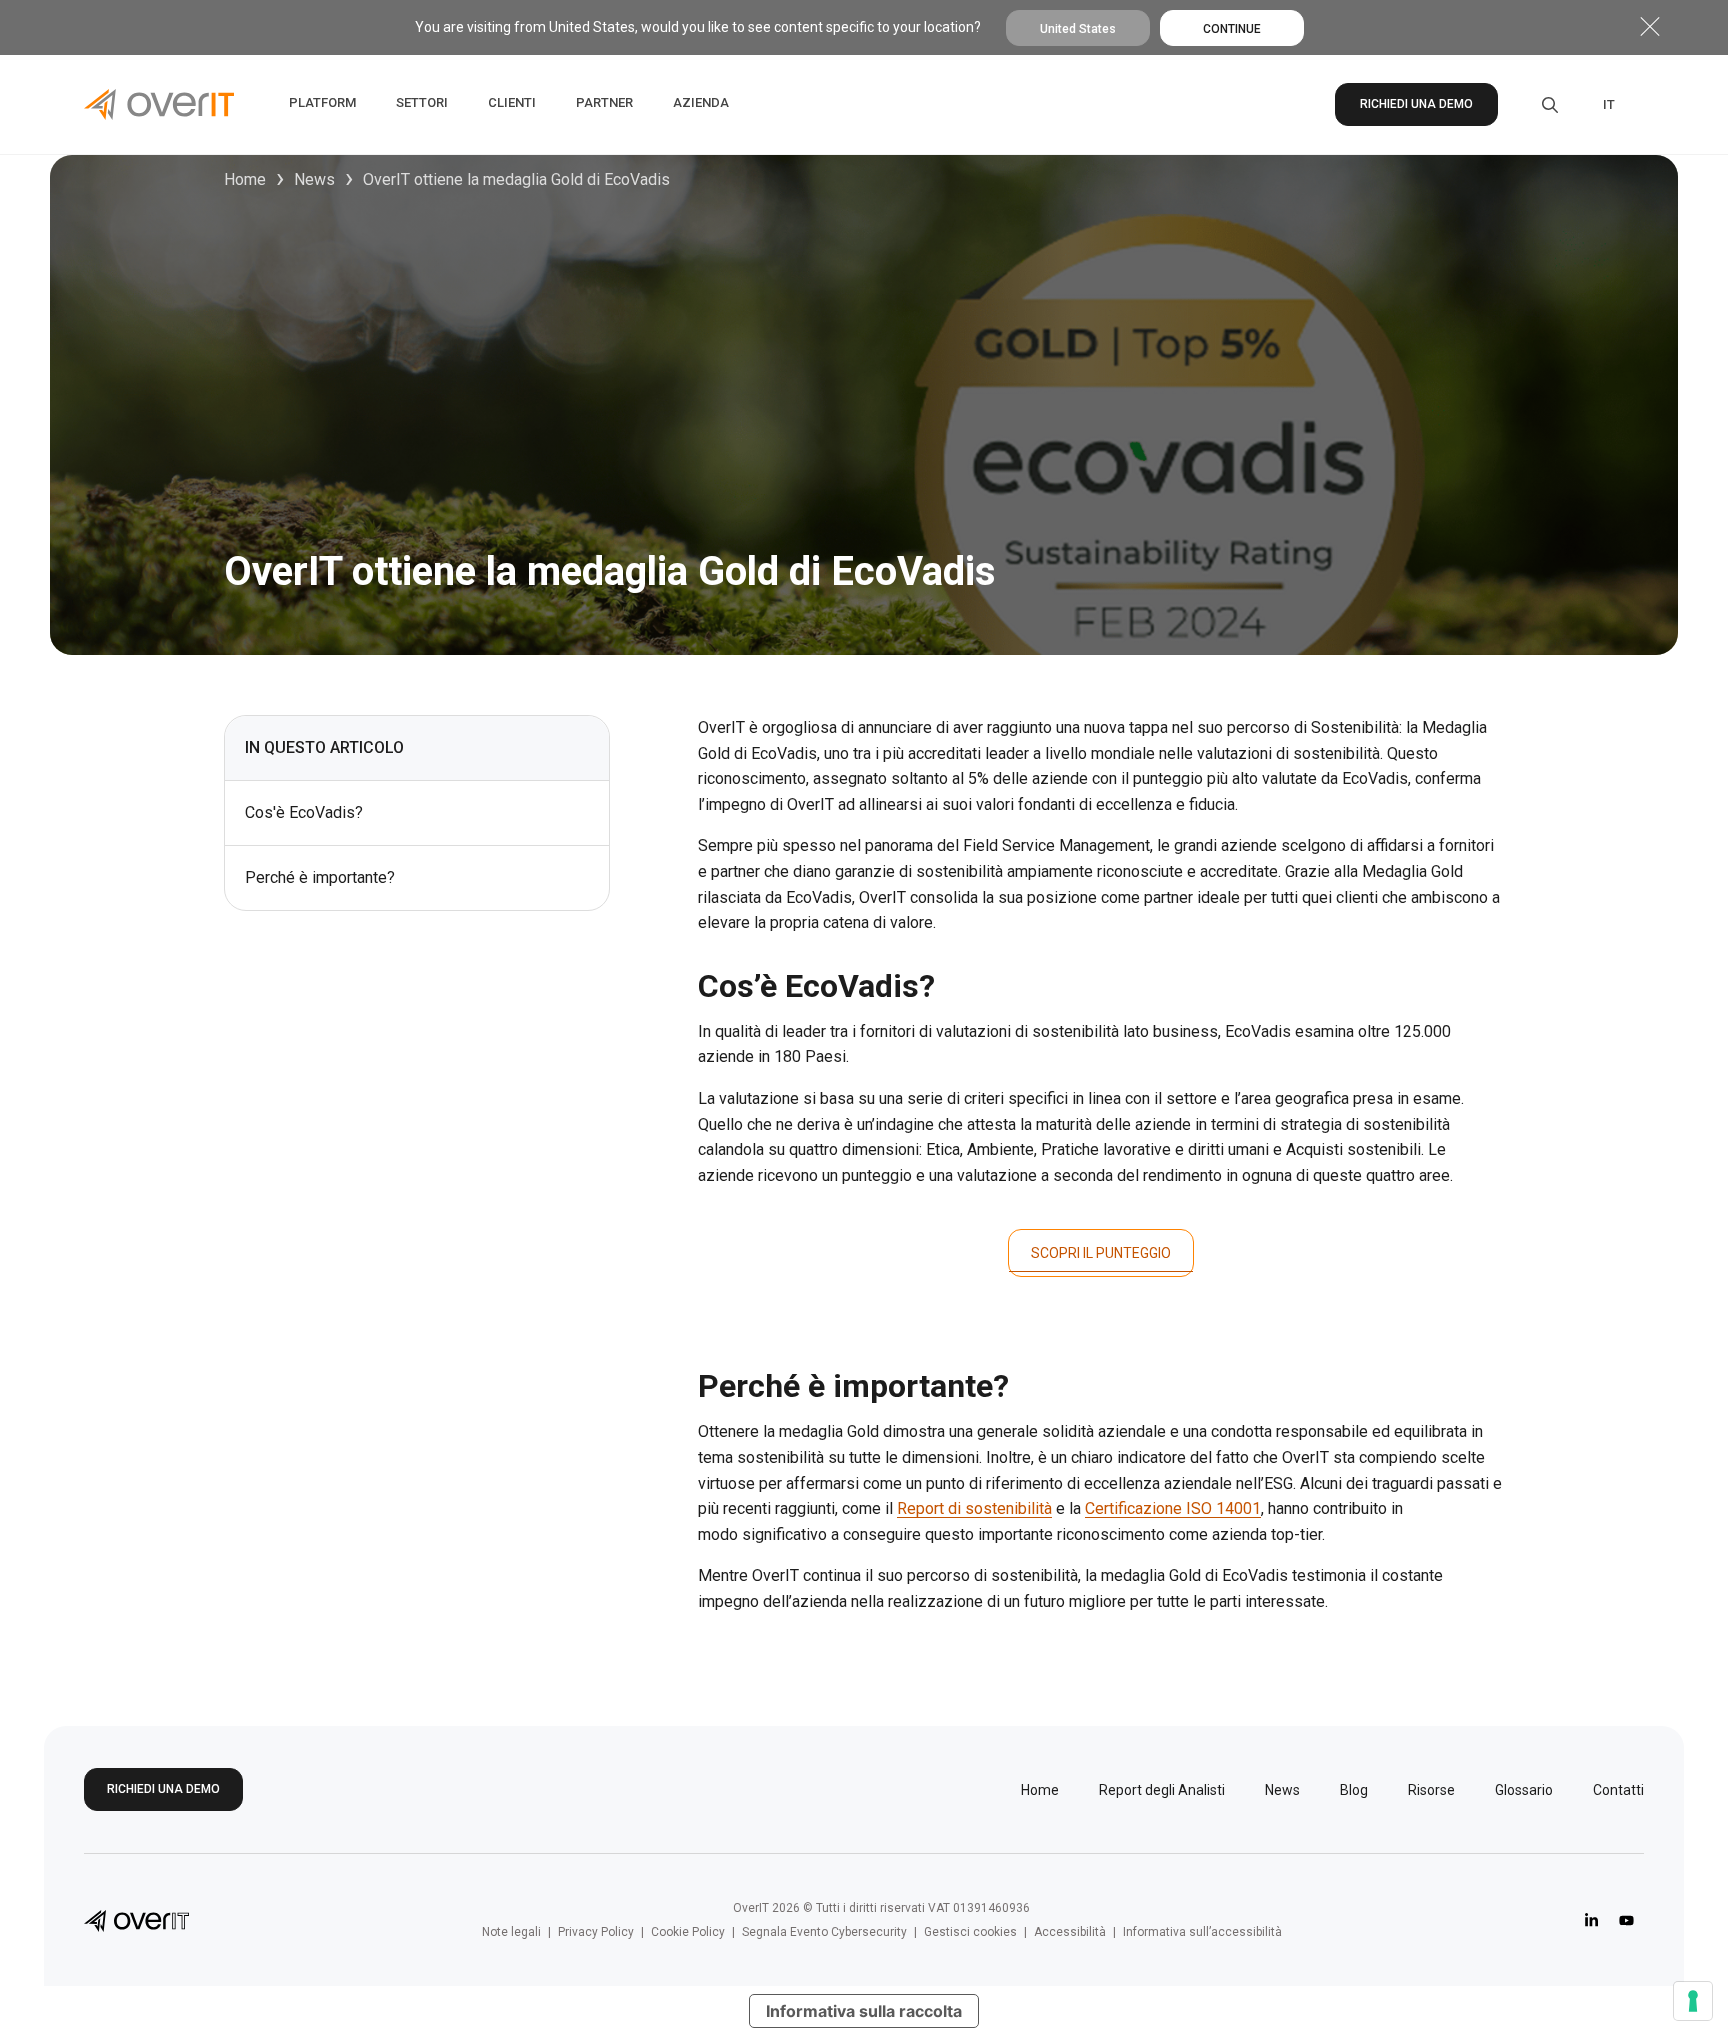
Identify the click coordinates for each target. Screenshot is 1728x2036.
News (314, 179)
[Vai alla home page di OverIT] (136, 1919)
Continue (1232, 29)
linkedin (1591, 1920)
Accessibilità (1070, 1932)
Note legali (511, 1932)
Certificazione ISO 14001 (1173, 1508)
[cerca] (1536, 105)
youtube (1626, 1920)
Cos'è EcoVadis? (304, 812)
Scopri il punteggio (1101, 1253)
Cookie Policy (688, 1932)
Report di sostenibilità (974, 1508)
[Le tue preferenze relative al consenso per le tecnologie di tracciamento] (1693, 2001)
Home (245, 179)
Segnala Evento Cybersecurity (824, 1932)
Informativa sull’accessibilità (1202, 1932)
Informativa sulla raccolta (864, 2011)
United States (1078, 29)
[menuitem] (1609, 105)
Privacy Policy (596, 1932)
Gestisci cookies (970, 1932)
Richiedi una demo (1416, 104)
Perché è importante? (320, 877)
